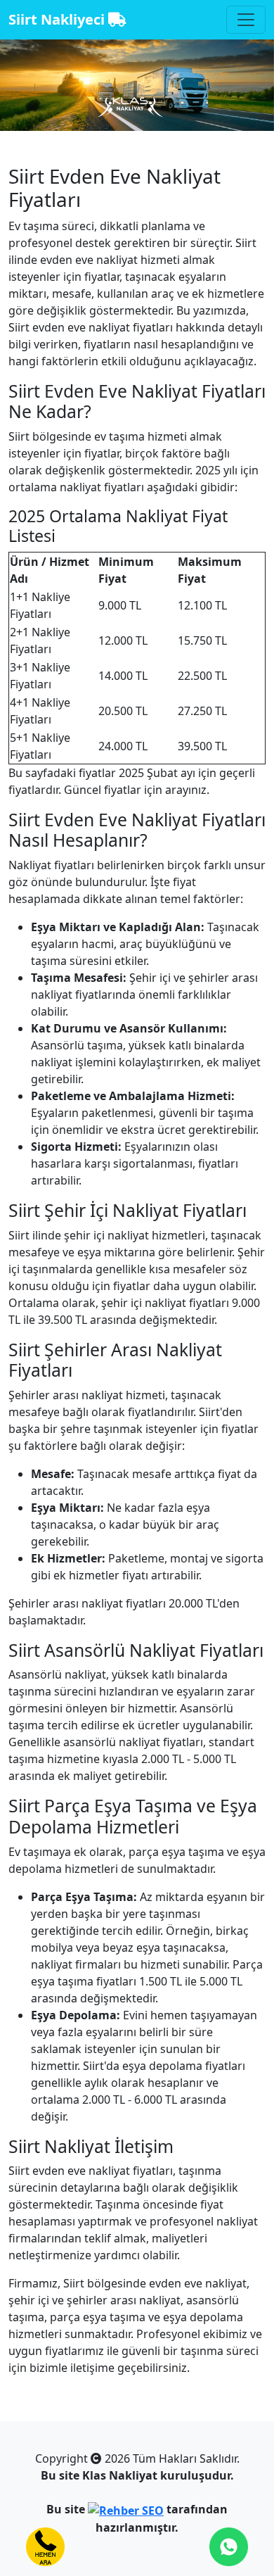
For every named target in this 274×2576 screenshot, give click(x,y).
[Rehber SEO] (126, 2509)
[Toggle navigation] (246, 20)
